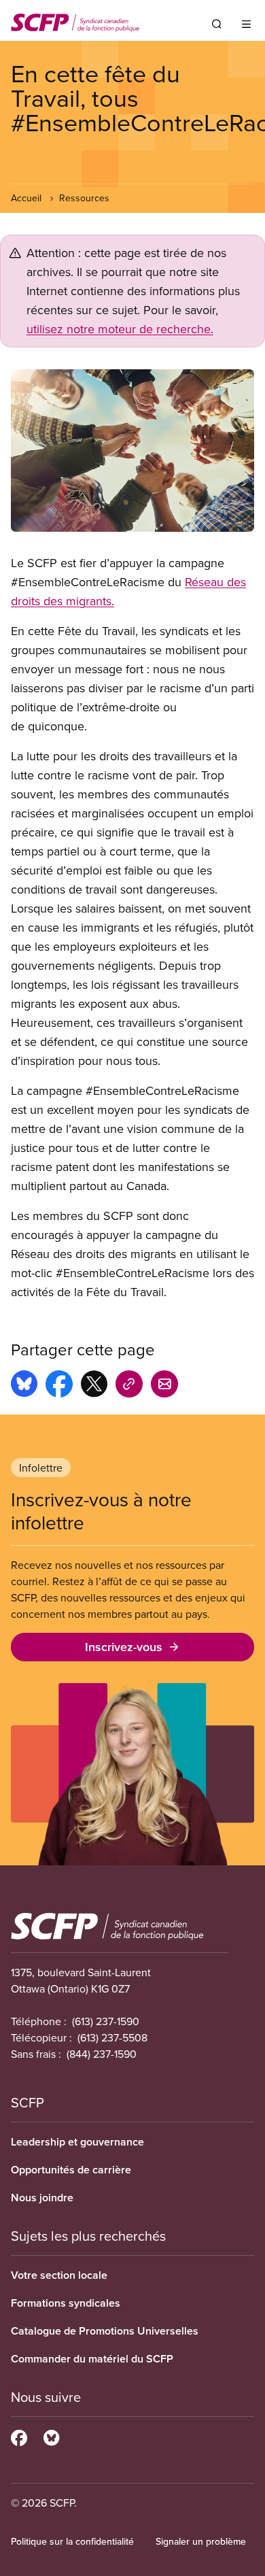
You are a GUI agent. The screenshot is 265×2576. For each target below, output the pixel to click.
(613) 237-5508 (112, 2037)
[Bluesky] (51, 2436)
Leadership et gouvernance (77, 2142)
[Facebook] (19, 2436)
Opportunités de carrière (71, 2170)
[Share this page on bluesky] (24, 1386)
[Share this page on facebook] (59, 1386)
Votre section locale (59, 2275)
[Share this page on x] (94, 1386)
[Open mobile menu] (246, 24)
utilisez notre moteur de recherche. (120, 329)
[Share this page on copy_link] (129, 1386)
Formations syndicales (66, 2303)
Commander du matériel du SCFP (92, 2359)
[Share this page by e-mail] (164, 1386)
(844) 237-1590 (102, 2054)
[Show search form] (217, 24)
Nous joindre (42, 2198)
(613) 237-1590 (106, 2021)
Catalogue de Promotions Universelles (105, 2331)
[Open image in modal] (132, 451)
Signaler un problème (201, 2541)
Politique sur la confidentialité (72, 2541)
